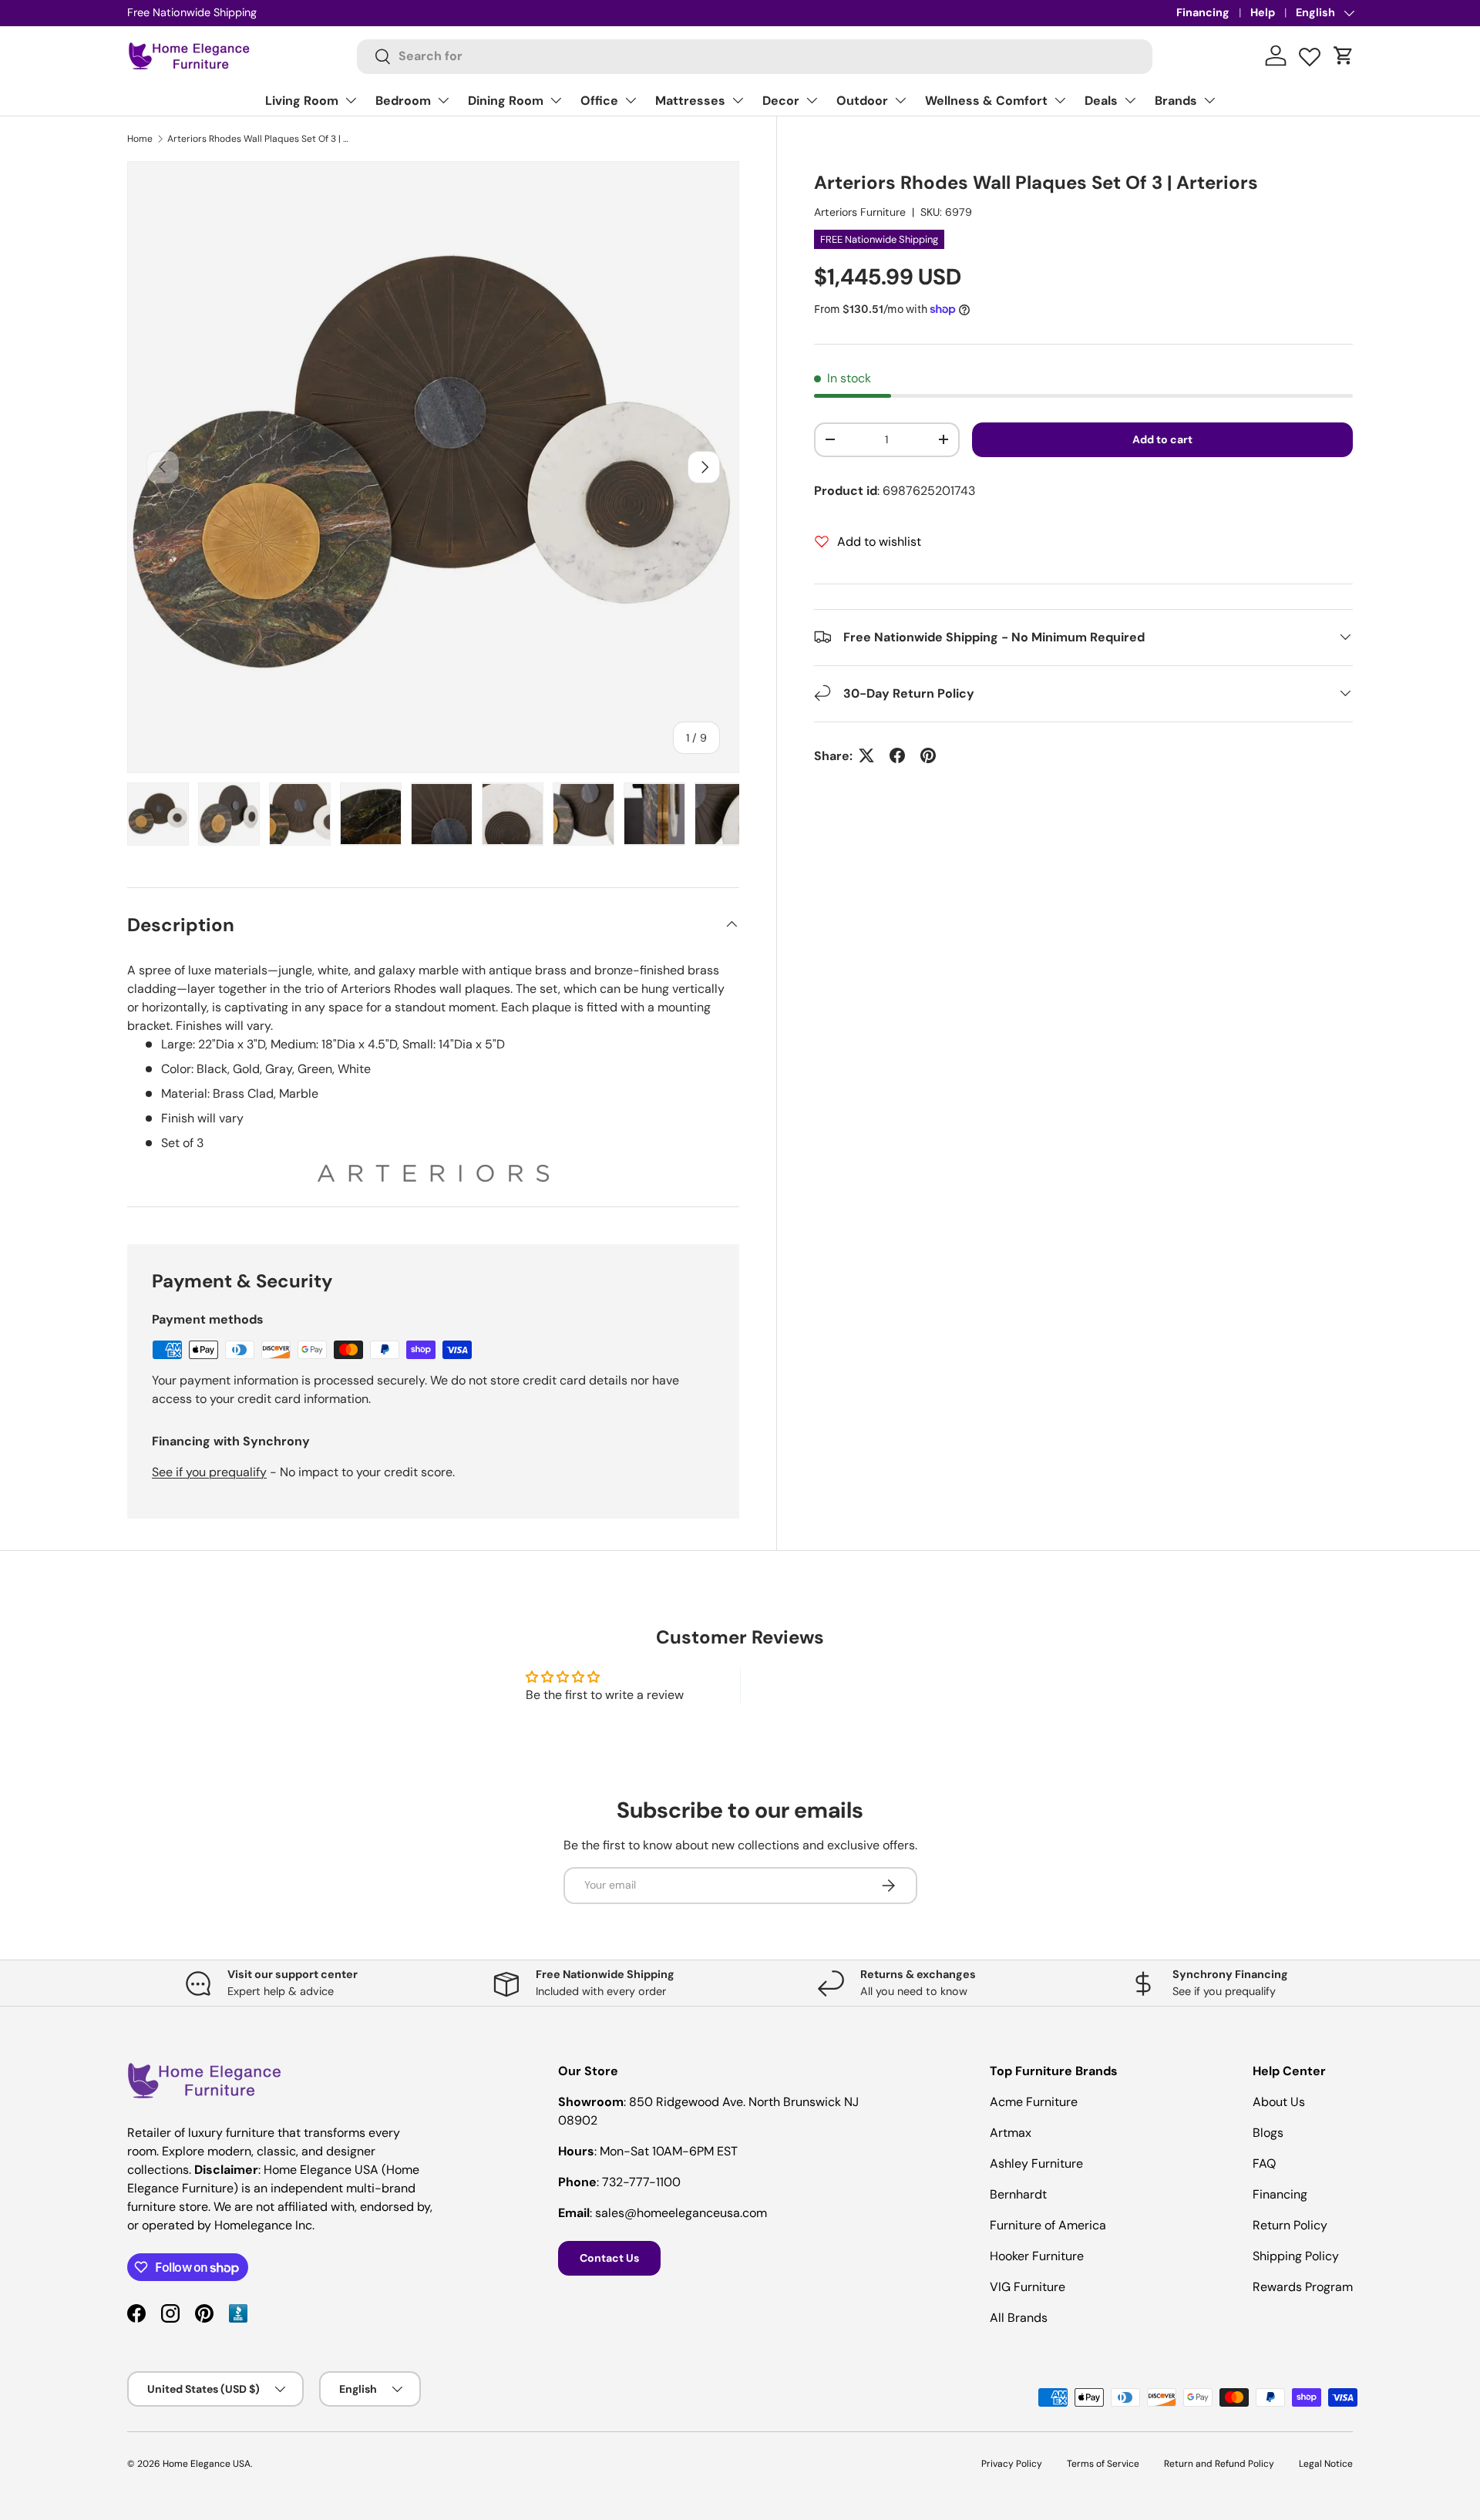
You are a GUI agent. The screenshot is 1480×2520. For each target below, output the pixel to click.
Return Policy (1290, 2225)
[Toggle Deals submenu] (1130, 100)
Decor (781, 101)
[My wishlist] (1310, 53)
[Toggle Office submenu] (631, 100)
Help (1263, 12)
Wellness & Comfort (986, 101)
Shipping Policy (1296, 2256)
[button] (1344, 56)
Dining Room (506, 101)
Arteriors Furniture (860, 211)
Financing (1203, 12)
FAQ (1264, 2163)
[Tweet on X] (866, 755)
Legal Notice (1326, 2464)
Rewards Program (1303, 2287)
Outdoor (862, 101)
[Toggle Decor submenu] (812, 100)
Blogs (1268, 2133)
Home (140, 139)
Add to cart (1162, 439)
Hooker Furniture (1037, 2256)
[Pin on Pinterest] (928, 755)
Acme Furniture (1034, 2102)
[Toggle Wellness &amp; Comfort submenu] (1060, 100)
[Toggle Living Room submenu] (351, 100)
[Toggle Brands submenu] (1209, 100)
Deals (1101, 101)
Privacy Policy (1012, 2464)
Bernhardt (1018, 2194)
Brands (1176, 101)
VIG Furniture (1028, 2287)
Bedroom (403, 101)
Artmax (1011, 2133)
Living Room (302, 101)
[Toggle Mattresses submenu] (738, 100)
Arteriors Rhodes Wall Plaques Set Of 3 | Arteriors (260, 139)
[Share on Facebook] (897, 755)
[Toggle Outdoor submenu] (900, 100)
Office (599, 101)
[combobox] (755, 56)
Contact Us (609, 2258)
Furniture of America (1048, 2225)
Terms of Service (1103, 2464)
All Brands (1019, 2318)
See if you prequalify (209, 1472)
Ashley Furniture (1036, 2163)
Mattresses (690, 101)
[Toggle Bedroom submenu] (443, 100)
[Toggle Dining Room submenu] (556, 100)
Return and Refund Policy (1219, 2464)
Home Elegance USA (207, 2464)
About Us (1279, 2102)
